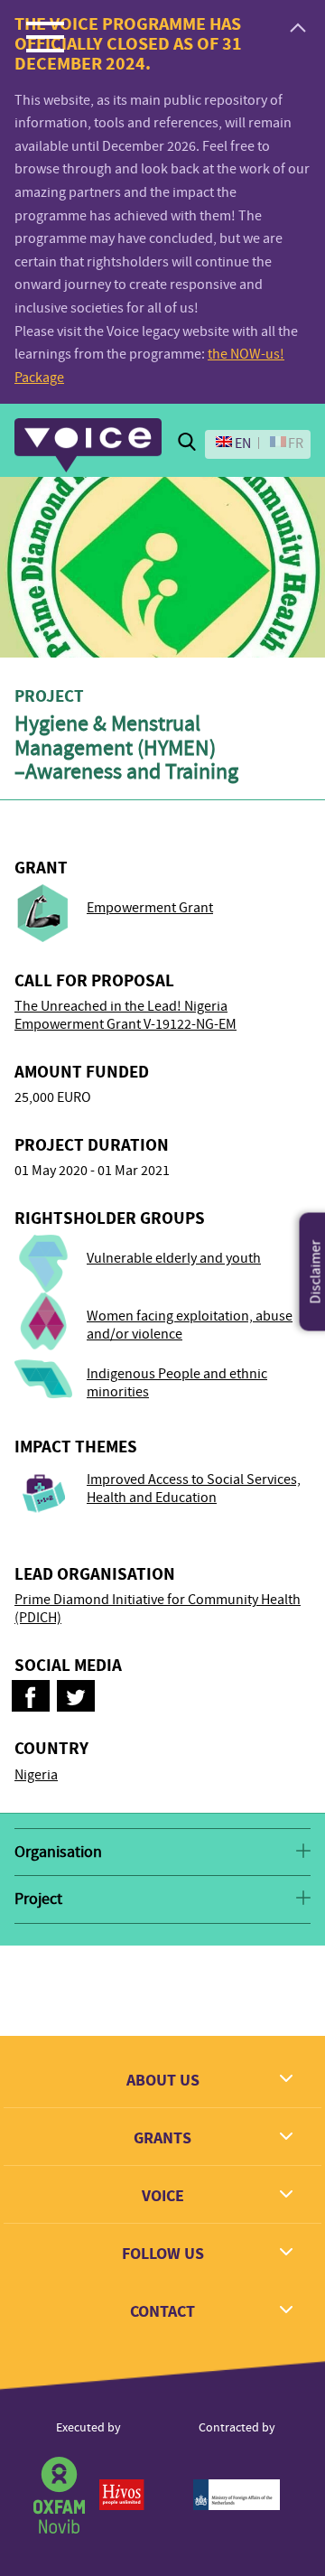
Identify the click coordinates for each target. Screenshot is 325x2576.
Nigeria (36, 1775)
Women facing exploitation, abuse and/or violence (190, 1325)
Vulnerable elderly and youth (174, 1258)
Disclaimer (316, 1272)
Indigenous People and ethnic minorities (177, 1383)
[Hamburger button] (45, 36)
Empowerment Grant (150, 908)
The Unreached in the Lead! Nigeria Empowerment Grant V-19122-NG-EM (125, 1015)
